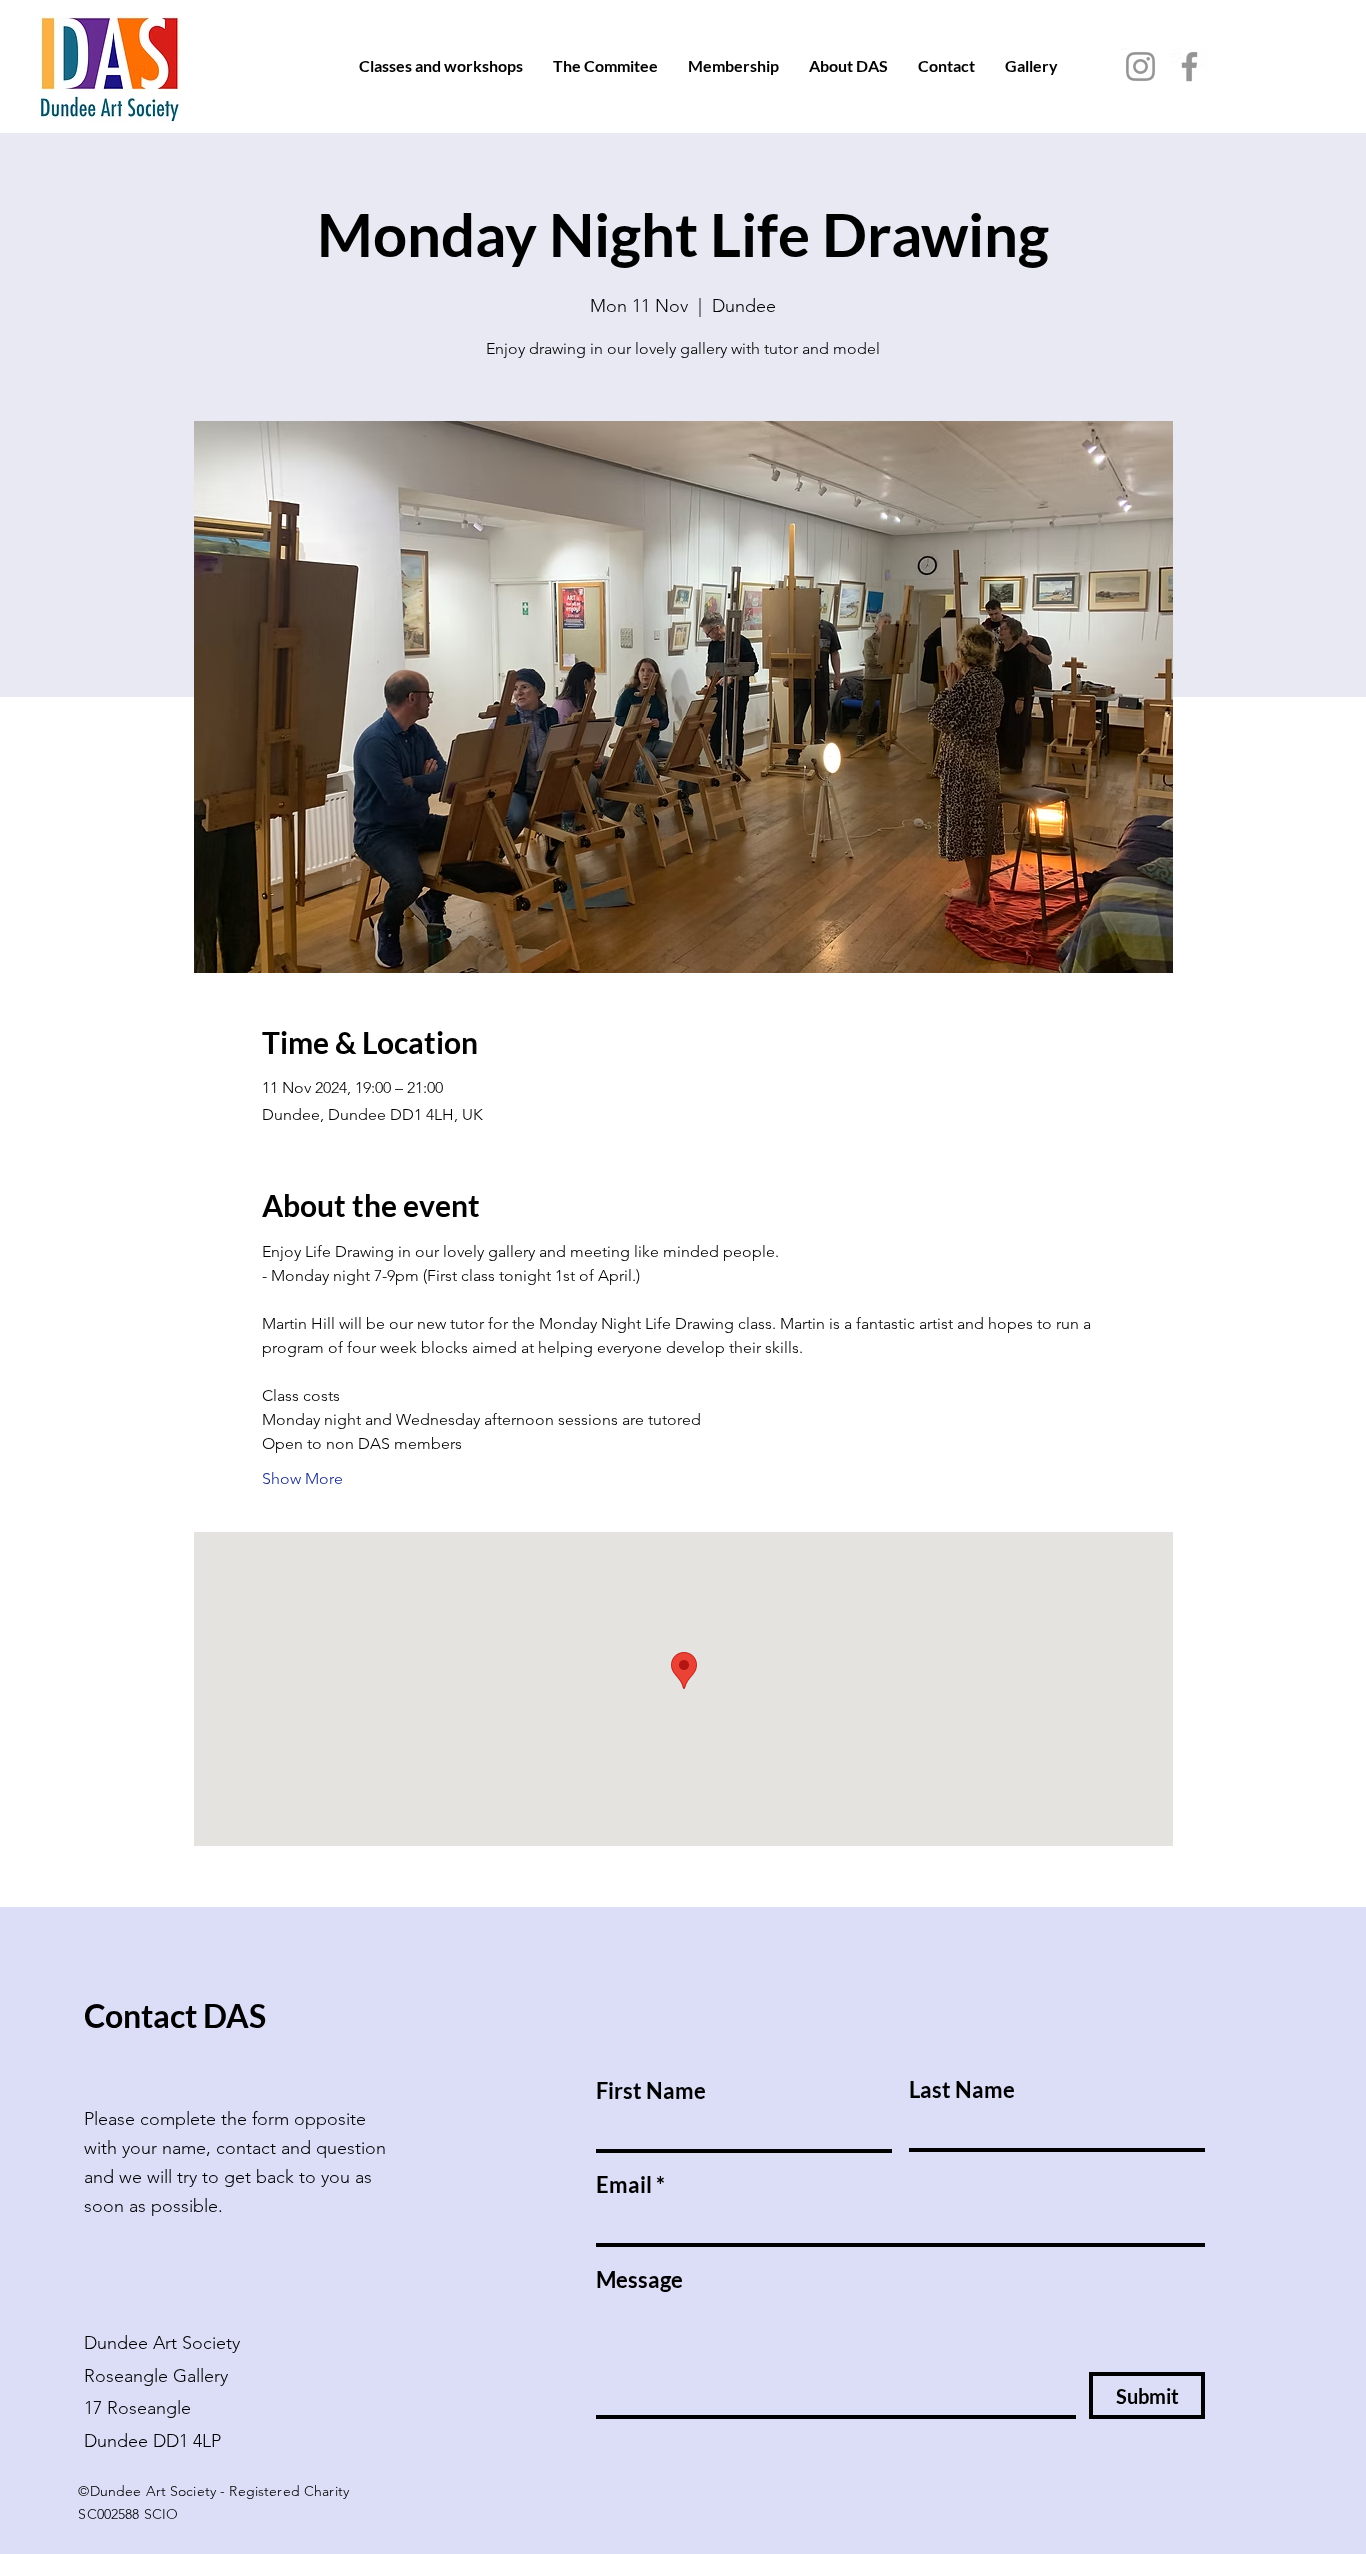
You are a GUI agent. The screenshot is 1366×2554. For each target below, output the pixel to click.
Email (624, 2185)
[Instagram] (1140, 66)
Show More (302, 1478)
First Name (651, 2091)
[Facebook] (1189, 66)
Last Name (962, 2090)
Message (639, 2280)
